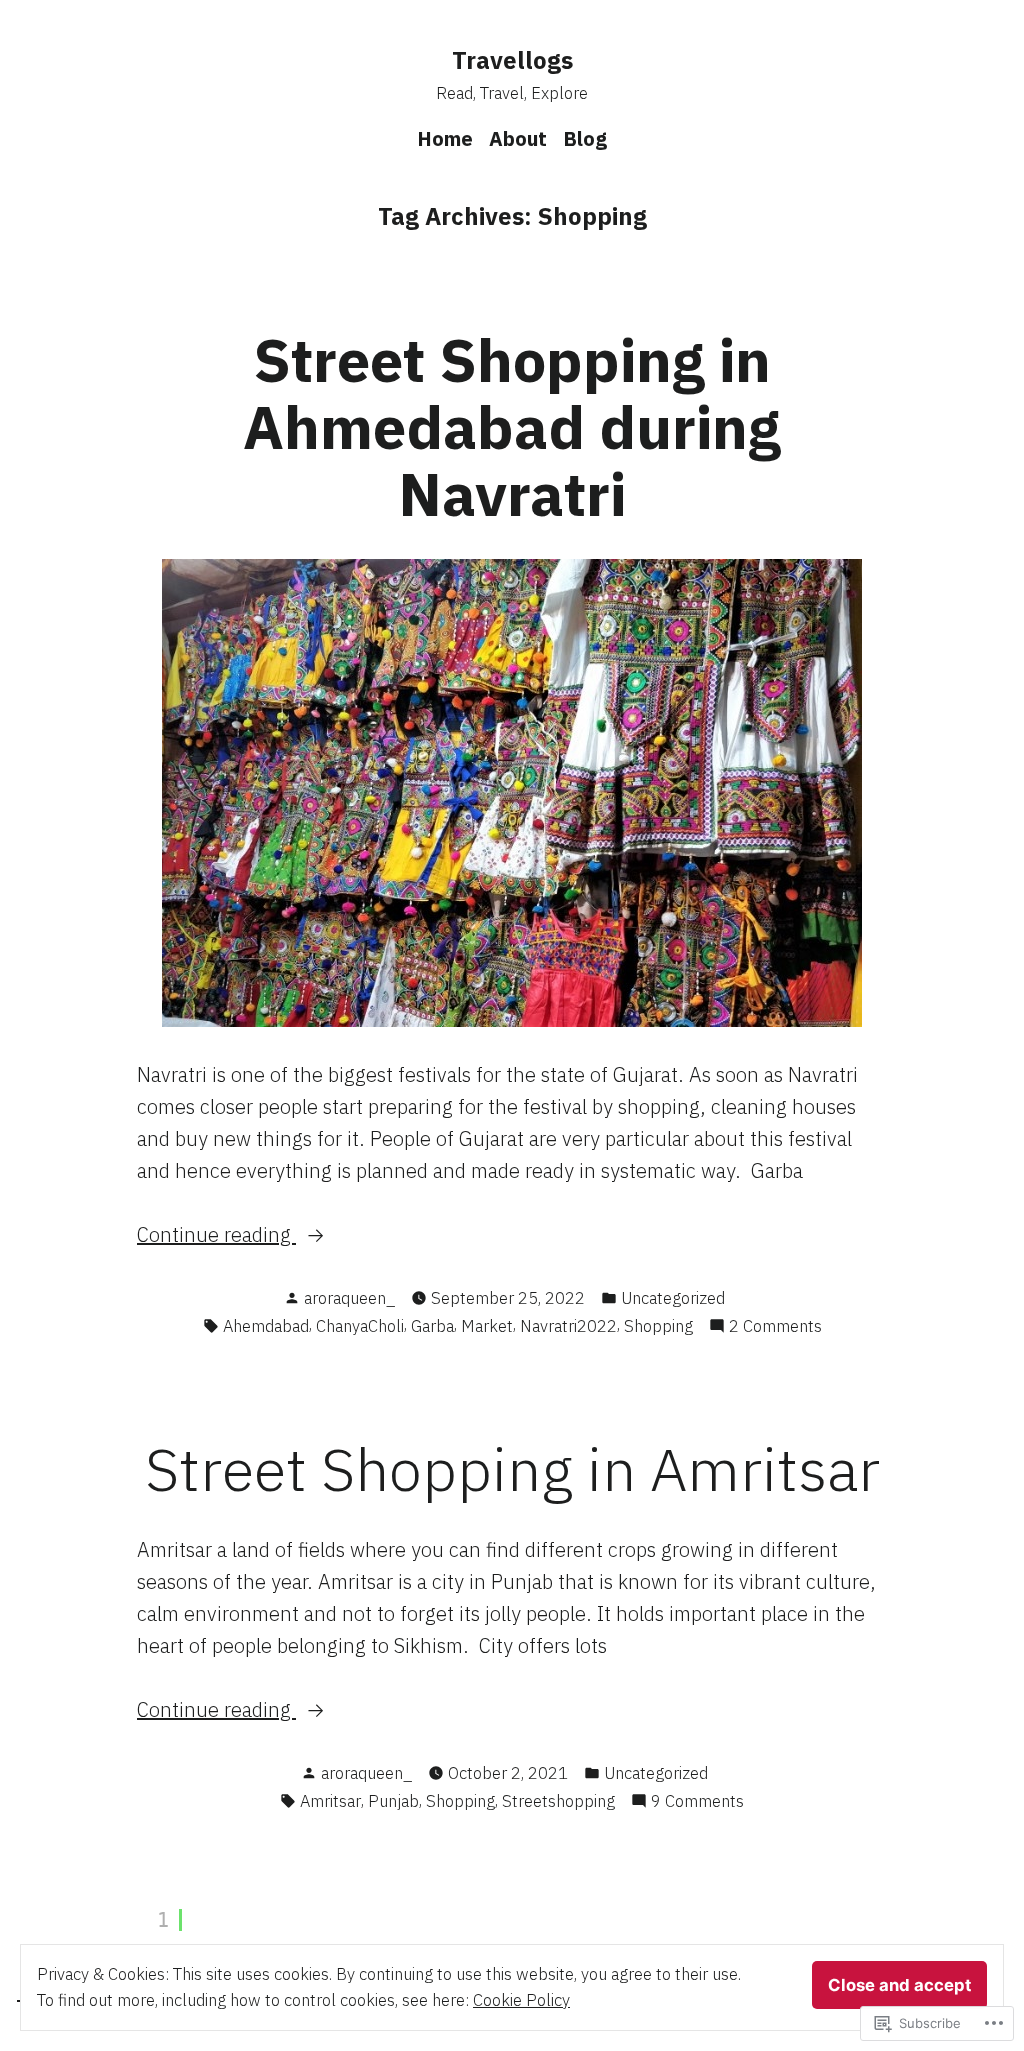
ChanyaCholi (360, 1326)
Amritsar (330, 1801)
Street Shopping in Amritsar (512, 1468)
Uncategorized (673, 1298)
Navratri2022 (568, 1326)
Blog (585, 138)
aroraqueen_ (349, 1298)
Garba (432, 1326)
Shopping (658, 1326)
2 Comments (775, 1327)
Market (487, 1326)
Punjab (393, 1801)
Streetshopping (558, 1801)
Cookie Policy (521, 2000)
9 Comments (697, 1802)
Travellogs (512, 60)
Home (445, 138)
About (518, 138)
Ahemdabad (266, 1326)
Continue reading (216, 1235)
